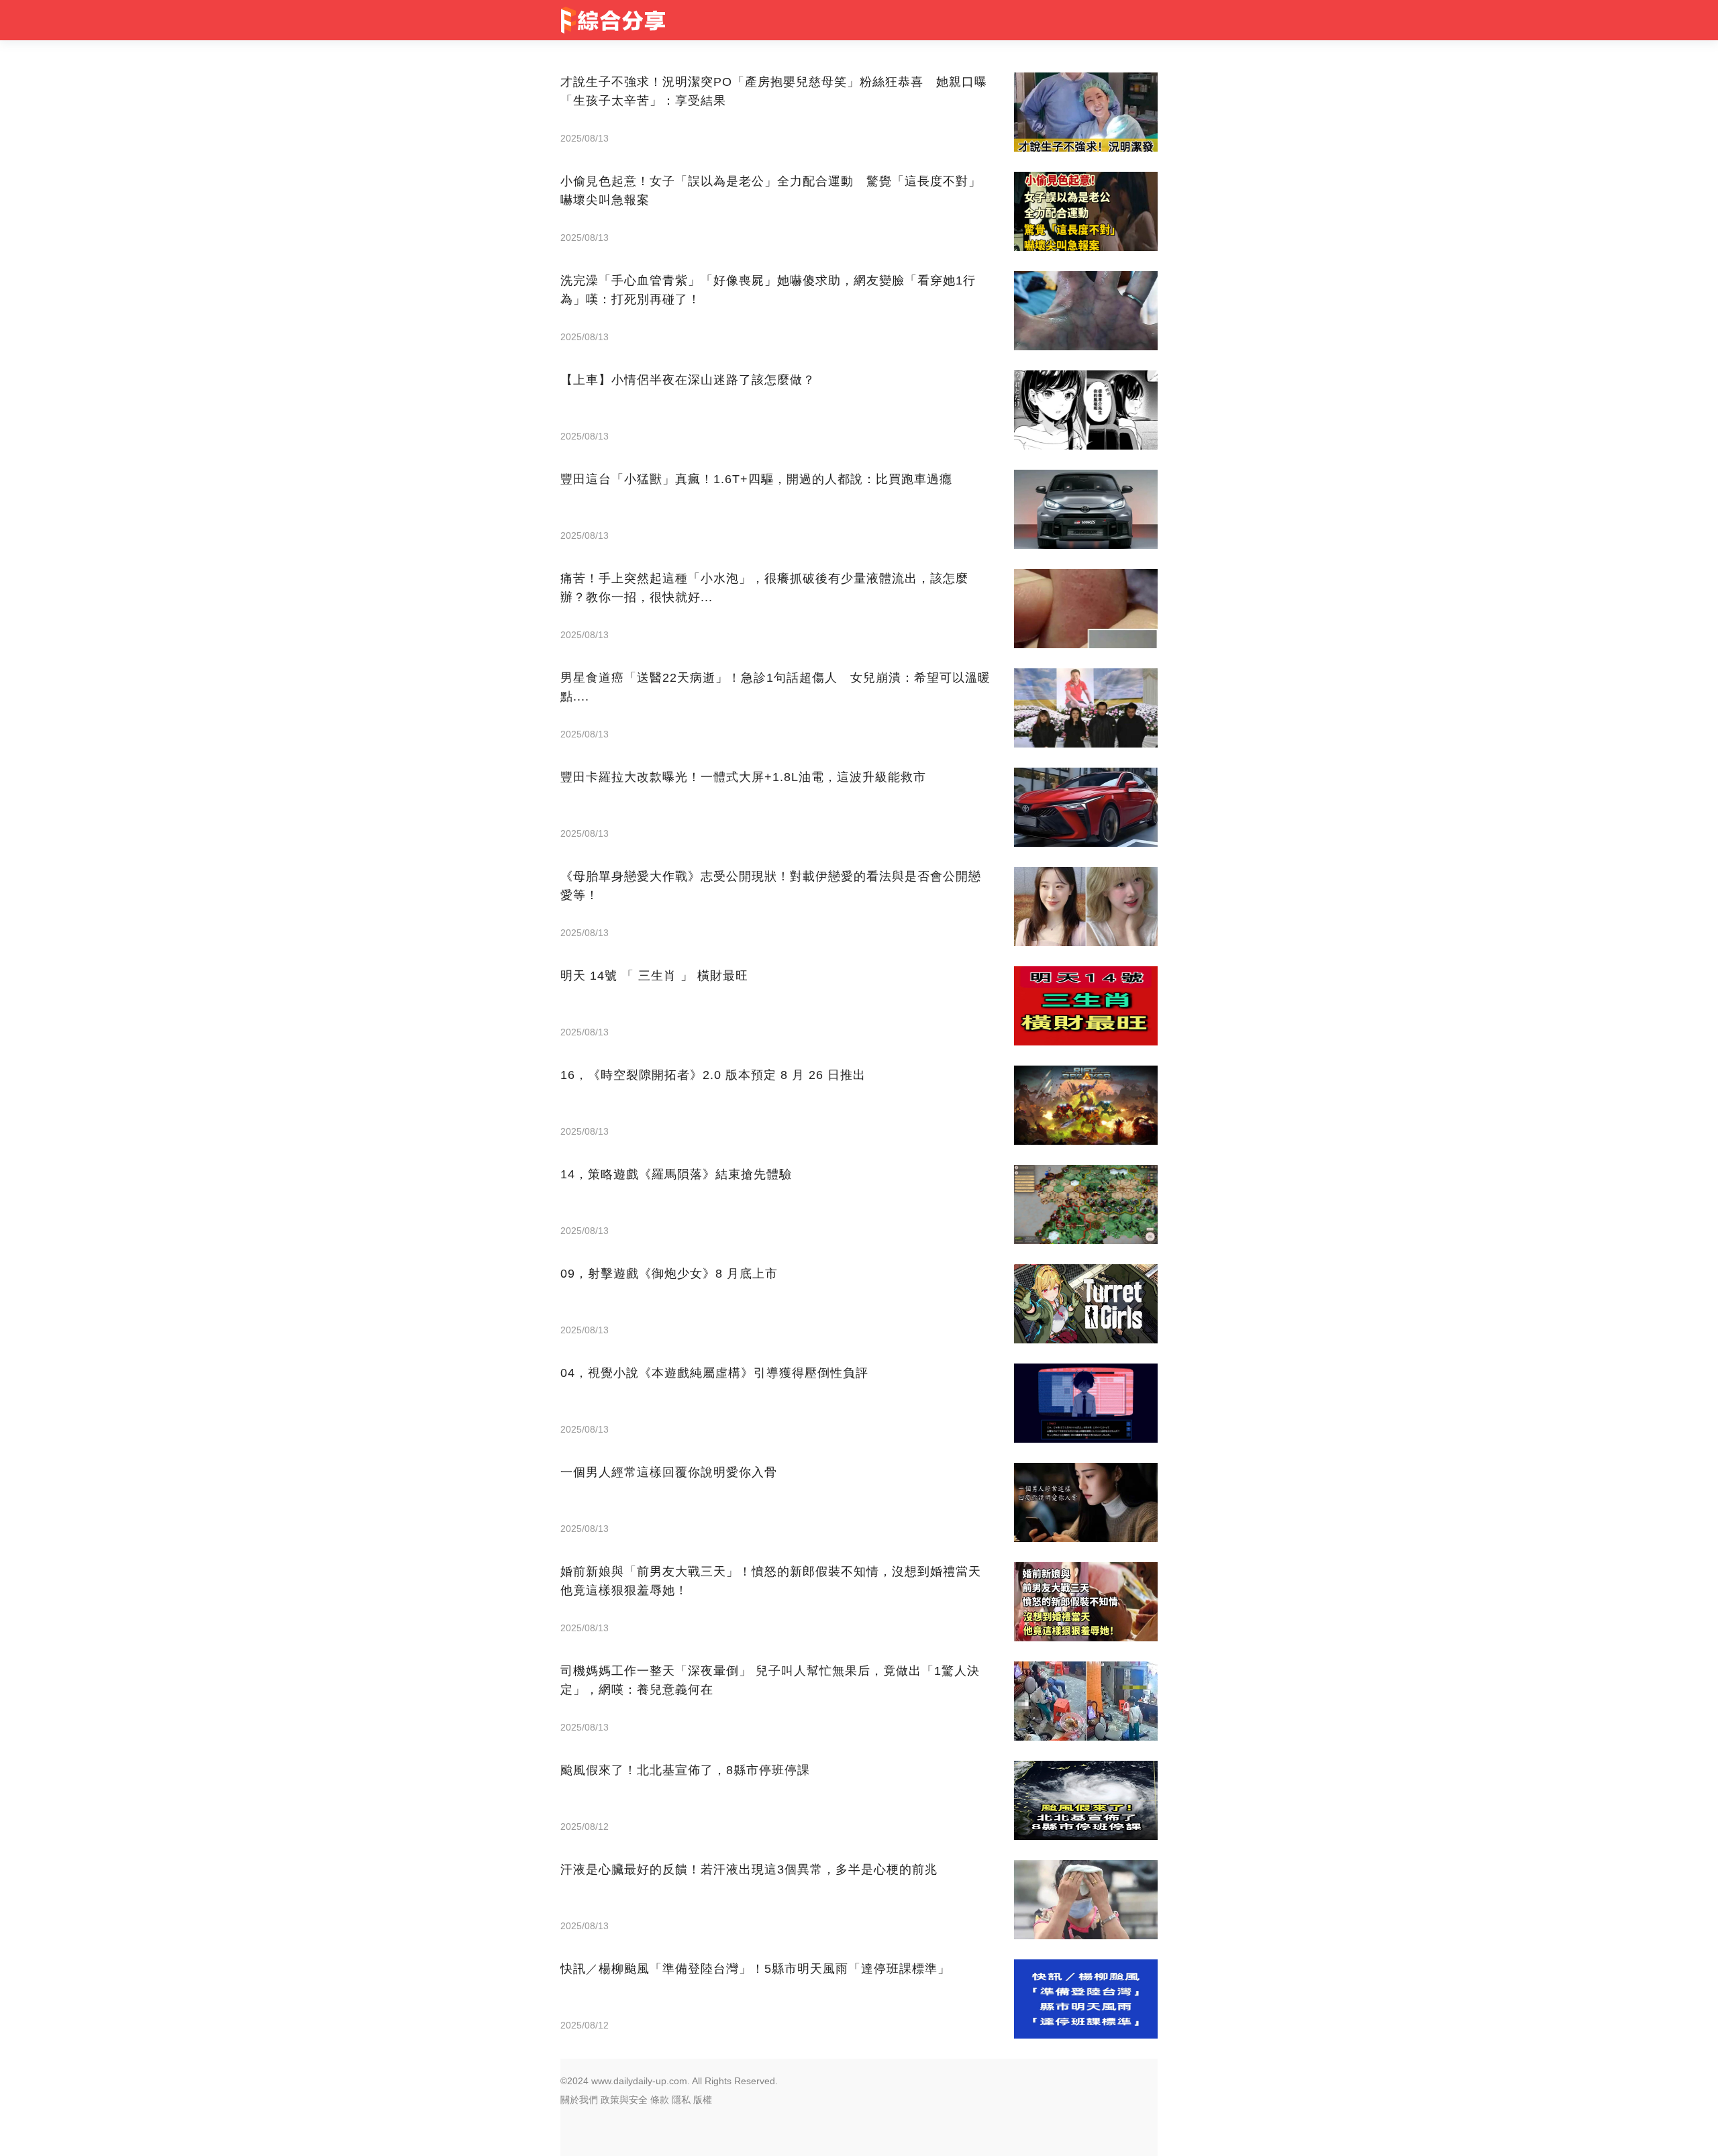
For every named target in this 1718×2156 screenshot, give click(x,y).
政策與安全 (624, 2100)
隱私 (681, 2100)
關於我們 (579, 2100)
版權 (703, 2100)
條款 (660, 2100)
